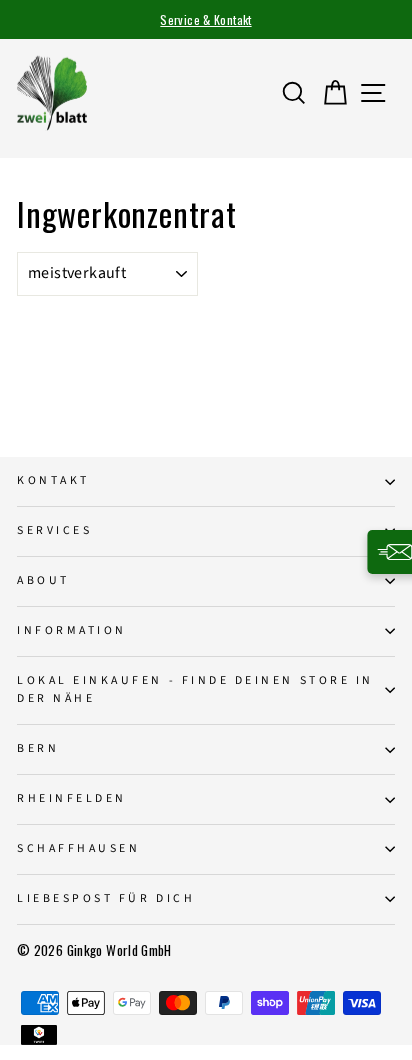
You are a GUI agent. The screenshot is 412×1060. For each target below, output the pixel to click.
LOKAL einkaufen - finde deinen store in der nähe (195, 690)
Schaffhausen (78, 848)
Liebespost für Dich (106, 898)
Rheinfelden (72, 798)
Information (72, 630)
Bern (38, 748)
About (43, 580)
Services (54, 530)
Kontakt (53, 480)
